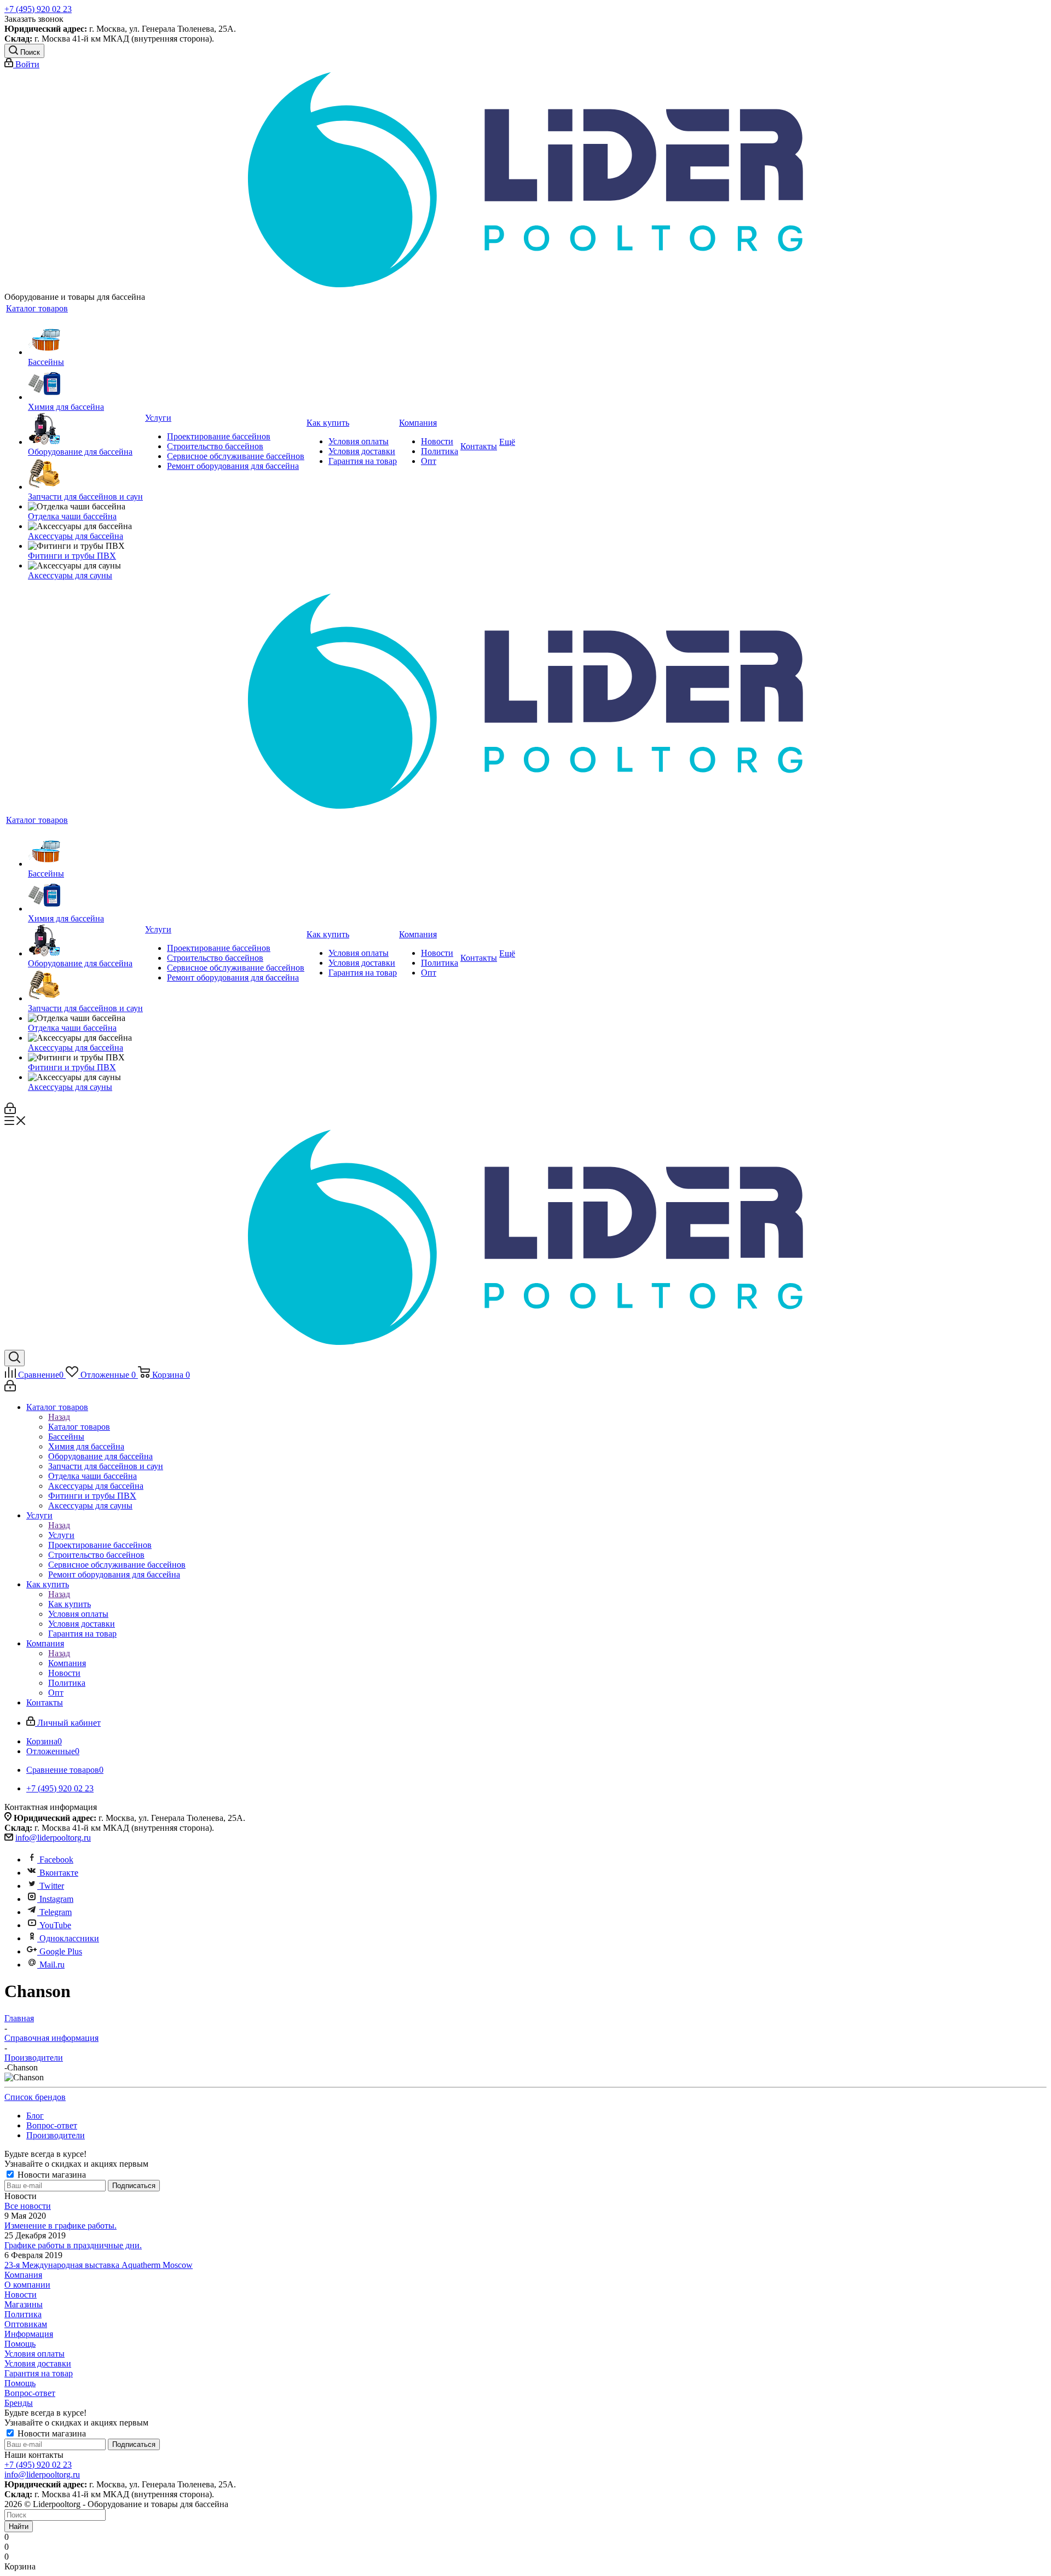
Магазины (24, 2304)
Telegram (56, 1912)
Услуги (61, 1535)
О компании (27, 2285)
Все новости (28, 2206)
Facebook (56, 1860)
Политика (23, 2314)
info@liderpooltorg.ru (53, 1838)
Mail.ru (52, 1965)
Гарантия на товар (39, 2373)
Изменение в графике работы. (60, 2226)
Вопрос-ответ (30, 2393)
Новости (21, 2294)
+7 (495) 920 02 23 (38, 9)
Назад (59, 1417)
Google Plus (61, 1951)
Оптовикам (26, 2324)
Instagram (56, 1899)
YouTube (55, 1925)
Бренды (19, 2403)
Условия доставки (38, 2363)
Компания (67, 1663)
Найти (19, 2526)
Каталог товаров (79, 1427)
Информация (29, 2334)
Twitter (52, 1886)
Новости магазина (51, 2175)
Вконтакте (59, 1873)
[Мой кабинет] (10, 1111)
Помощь (20, 2344)
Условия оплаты (34, 2354)
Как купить (70, 1604)
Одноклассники (69, 1938)
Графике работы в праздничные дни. (73, 2245)
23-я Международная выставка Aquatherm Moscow (99, 2265)
